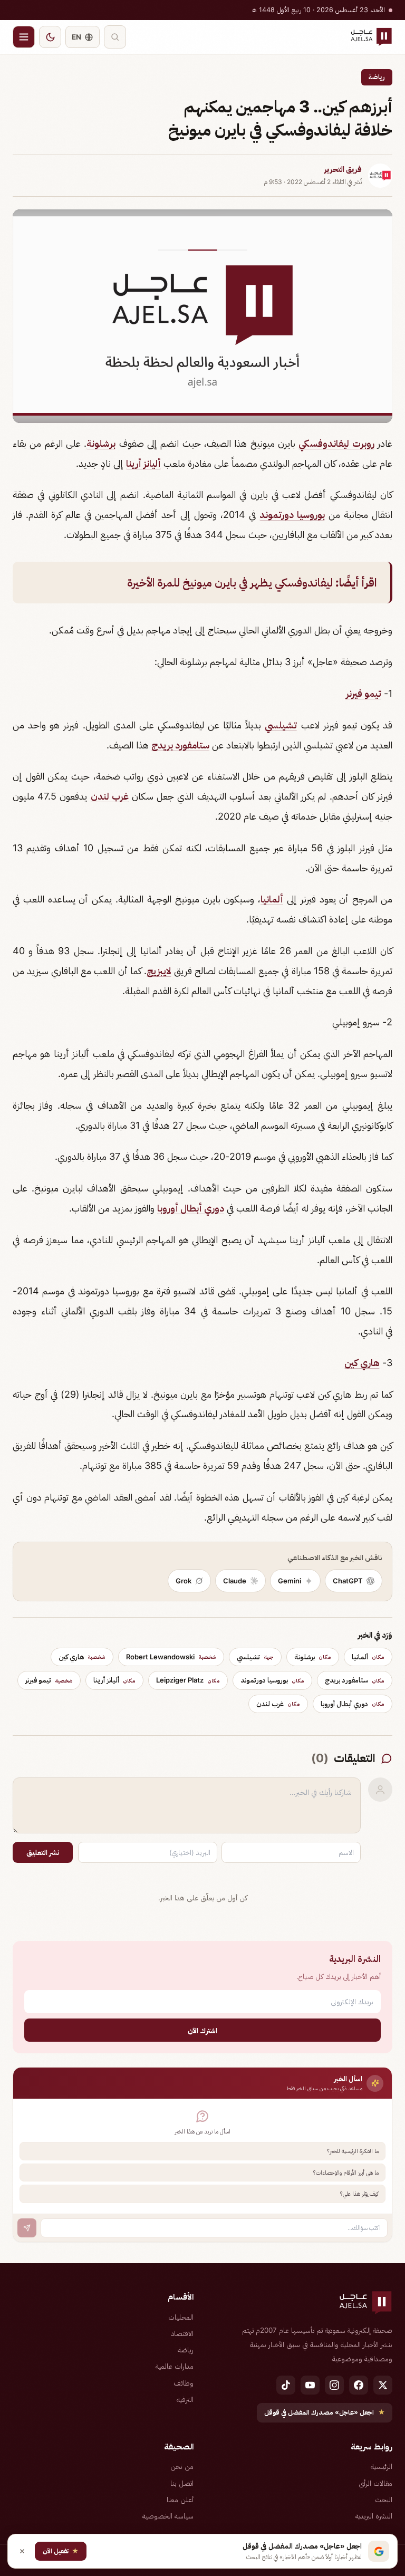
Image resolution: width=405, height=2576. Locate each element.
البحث (384, 2500)
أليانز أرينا (143, 463)
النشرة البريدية (374, 2516)
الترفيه (185, 2399)
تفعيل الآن (61, 2551)
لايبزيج (159, 971)
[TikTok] (286, 2385)
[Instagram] (334, 2385)
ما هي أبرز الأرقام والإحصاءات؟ (346, 2173)
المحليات (181, 2317)
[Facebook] (359, 2385)
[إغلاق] (22, 2551)
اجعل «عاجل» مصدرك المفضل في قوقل (325, 2412)
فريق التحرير (343, 169)
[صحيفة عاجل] (371, 37)
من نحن (182, 2466)
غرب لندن (110, 796)
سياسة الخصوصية (168, 2516)
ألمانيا (272, 899)
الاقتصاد (182, 2333)
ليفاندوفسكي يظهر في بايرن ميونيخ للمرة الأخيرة (230, 583)
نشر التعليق (43, 1852)
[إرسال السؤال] (27, 2228)
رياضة (377, 77)
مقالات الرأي (375, 2483)
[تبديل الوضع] (50, 37)
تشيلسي (281, 725)
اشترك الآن (202, 2030)
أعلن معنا (180, 2500)
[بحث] (115, 37)
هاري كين (362, 1363)
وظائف (184, 2383)
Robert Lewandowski (171, 1657)
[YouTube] (310, 2385)
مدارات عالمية (175, 2366)
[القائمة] (24, 37)
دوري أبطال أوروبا (191, 1208)
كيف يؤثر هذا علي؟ (359, 2194)
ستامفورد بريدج (180, 745)
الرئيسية (382, 2466)
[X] (383, 2385)
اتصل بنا (182, 2483)
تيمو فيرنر (364, 693)
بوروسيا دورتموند (292, 515)
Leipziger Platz (188, 1680)
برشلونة (101, 443)
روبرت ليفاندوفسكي (336, 443)
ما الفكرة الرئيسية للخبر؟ (353, 2151)
